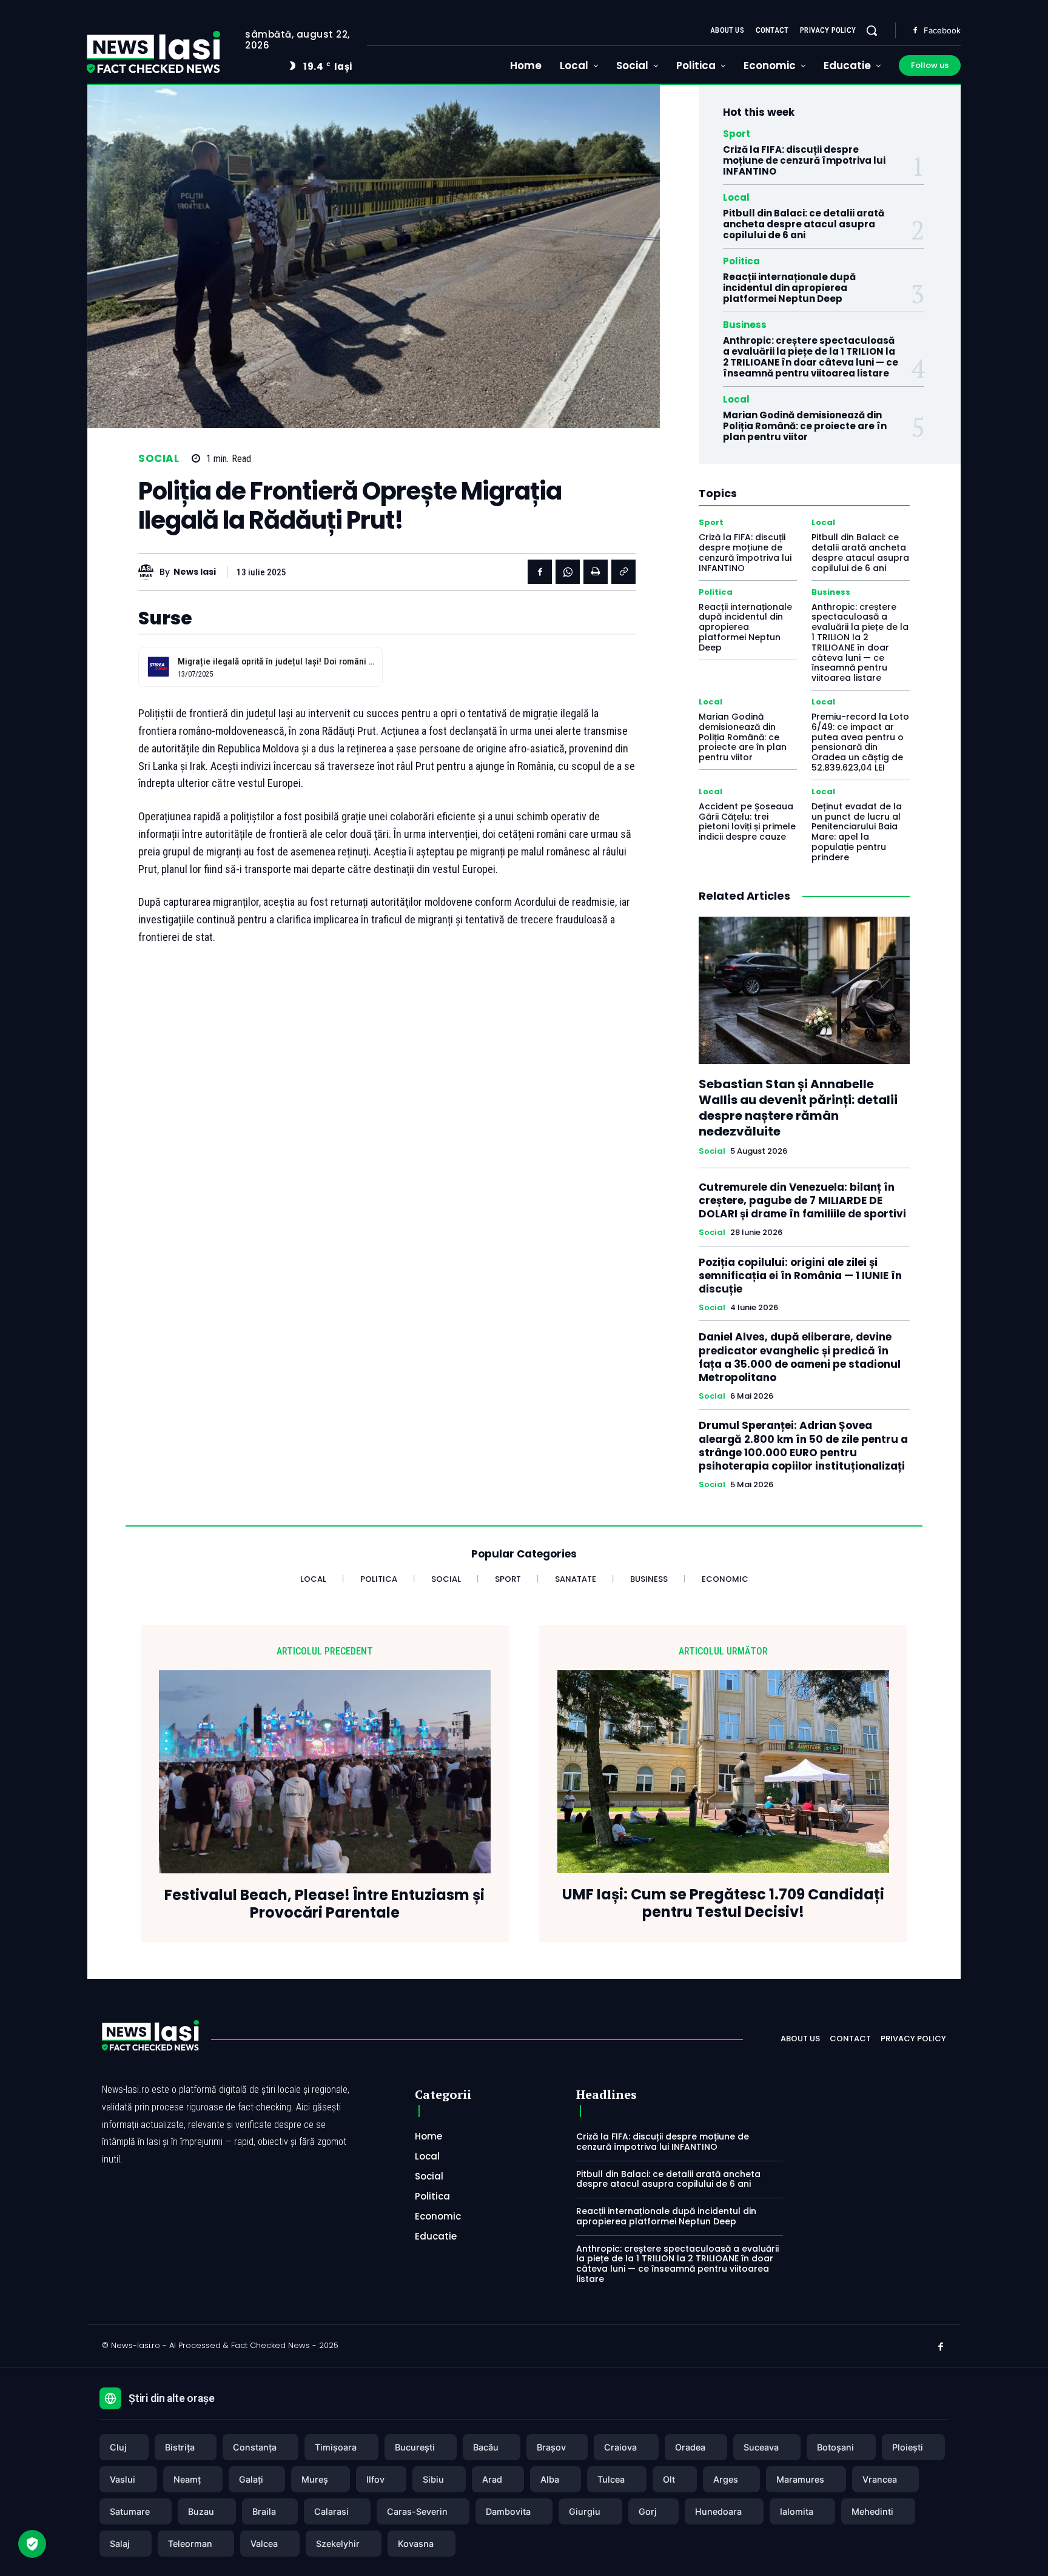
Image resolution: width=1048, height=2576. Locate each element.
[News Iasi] (149, 572)
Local (736, 197)
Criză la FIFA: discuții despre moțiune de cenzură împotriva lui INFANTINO (804, 160)
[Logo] (153, 52)
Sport (737, 134)
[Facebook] (915, 31)
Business (745, 325)
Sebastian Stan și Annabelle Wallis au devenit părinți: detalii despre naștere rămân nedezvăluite (798, 1108)
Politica (741, 261)
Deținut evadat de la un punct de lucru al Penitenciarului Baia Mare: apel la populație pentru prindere (857, 832)
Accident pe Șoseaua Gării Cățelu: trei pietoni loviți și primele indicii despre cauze (747, 821)
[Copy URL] (623, 572)
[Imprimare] (596, 572)
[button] (872, 30)
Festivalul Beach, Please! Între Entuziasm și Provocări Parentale (324, 1904)
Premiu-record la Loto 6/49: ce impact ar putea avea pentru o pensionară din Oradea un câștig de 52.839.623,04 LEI (860, 742)
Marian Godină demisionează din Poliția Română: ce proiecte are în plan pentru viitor (805, 426)
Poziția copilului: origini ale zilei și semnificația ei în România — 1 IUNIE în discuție (800, 1276)
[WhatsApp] (568, 572)
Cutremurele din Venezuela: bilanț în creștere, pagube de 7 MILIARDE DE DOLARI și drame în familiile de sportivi (802, 1200)
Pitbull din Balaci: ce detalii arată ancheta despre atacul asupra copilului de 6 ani (804, 224)
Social (159, 459)
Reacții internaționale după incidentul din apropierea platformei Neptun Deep (789, 288)
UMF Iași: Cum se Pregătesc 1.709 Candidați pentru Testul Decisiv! (723, 1904)
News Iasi (195, 572)
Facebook (942, 30)
